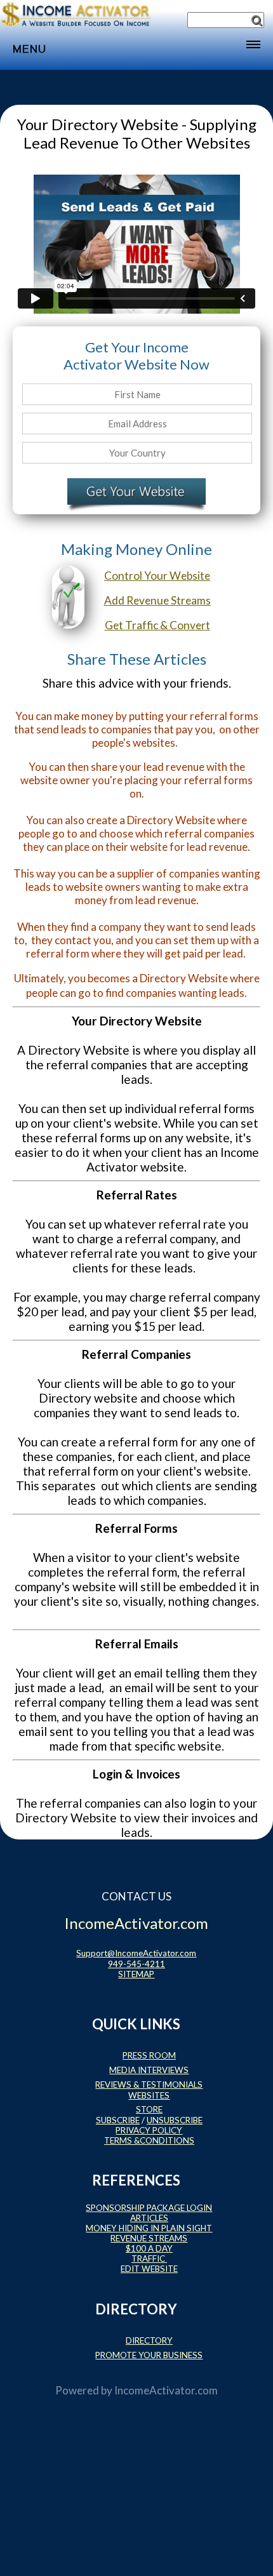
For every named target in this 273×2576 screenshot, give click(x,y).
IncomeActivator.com (166, 2390)
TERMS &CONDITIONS (149, 2140)
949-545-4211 (136, 1964)
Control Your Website (157, 576)
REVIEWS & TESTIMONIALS (149, 2085)
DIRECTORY (149, 2340)
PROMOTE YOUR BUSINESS (149, 2355)
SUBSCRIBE (118, 2120)
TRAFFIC (149, 2259)
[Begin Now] (136, 494)
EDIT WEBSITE (149, 2269)
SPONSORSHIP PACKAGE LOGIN (149, 2208)
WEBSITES (149, 2095)
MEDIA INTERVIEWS (149, 2070)
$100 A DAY (149, 2248)
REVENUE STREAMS (149, 2238)
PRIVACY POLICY (149, 2130)
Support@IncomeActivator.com (136, 1953)
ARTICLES (149, 2218)
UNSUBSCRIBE (175, 2120)
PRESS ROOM (149, 2055)
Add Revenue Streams (157, 600)
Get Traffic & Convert (157, 625)
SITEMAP (136, 1974)
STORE (149, 2109)
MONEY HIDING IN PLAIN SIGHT (149, 2228)
